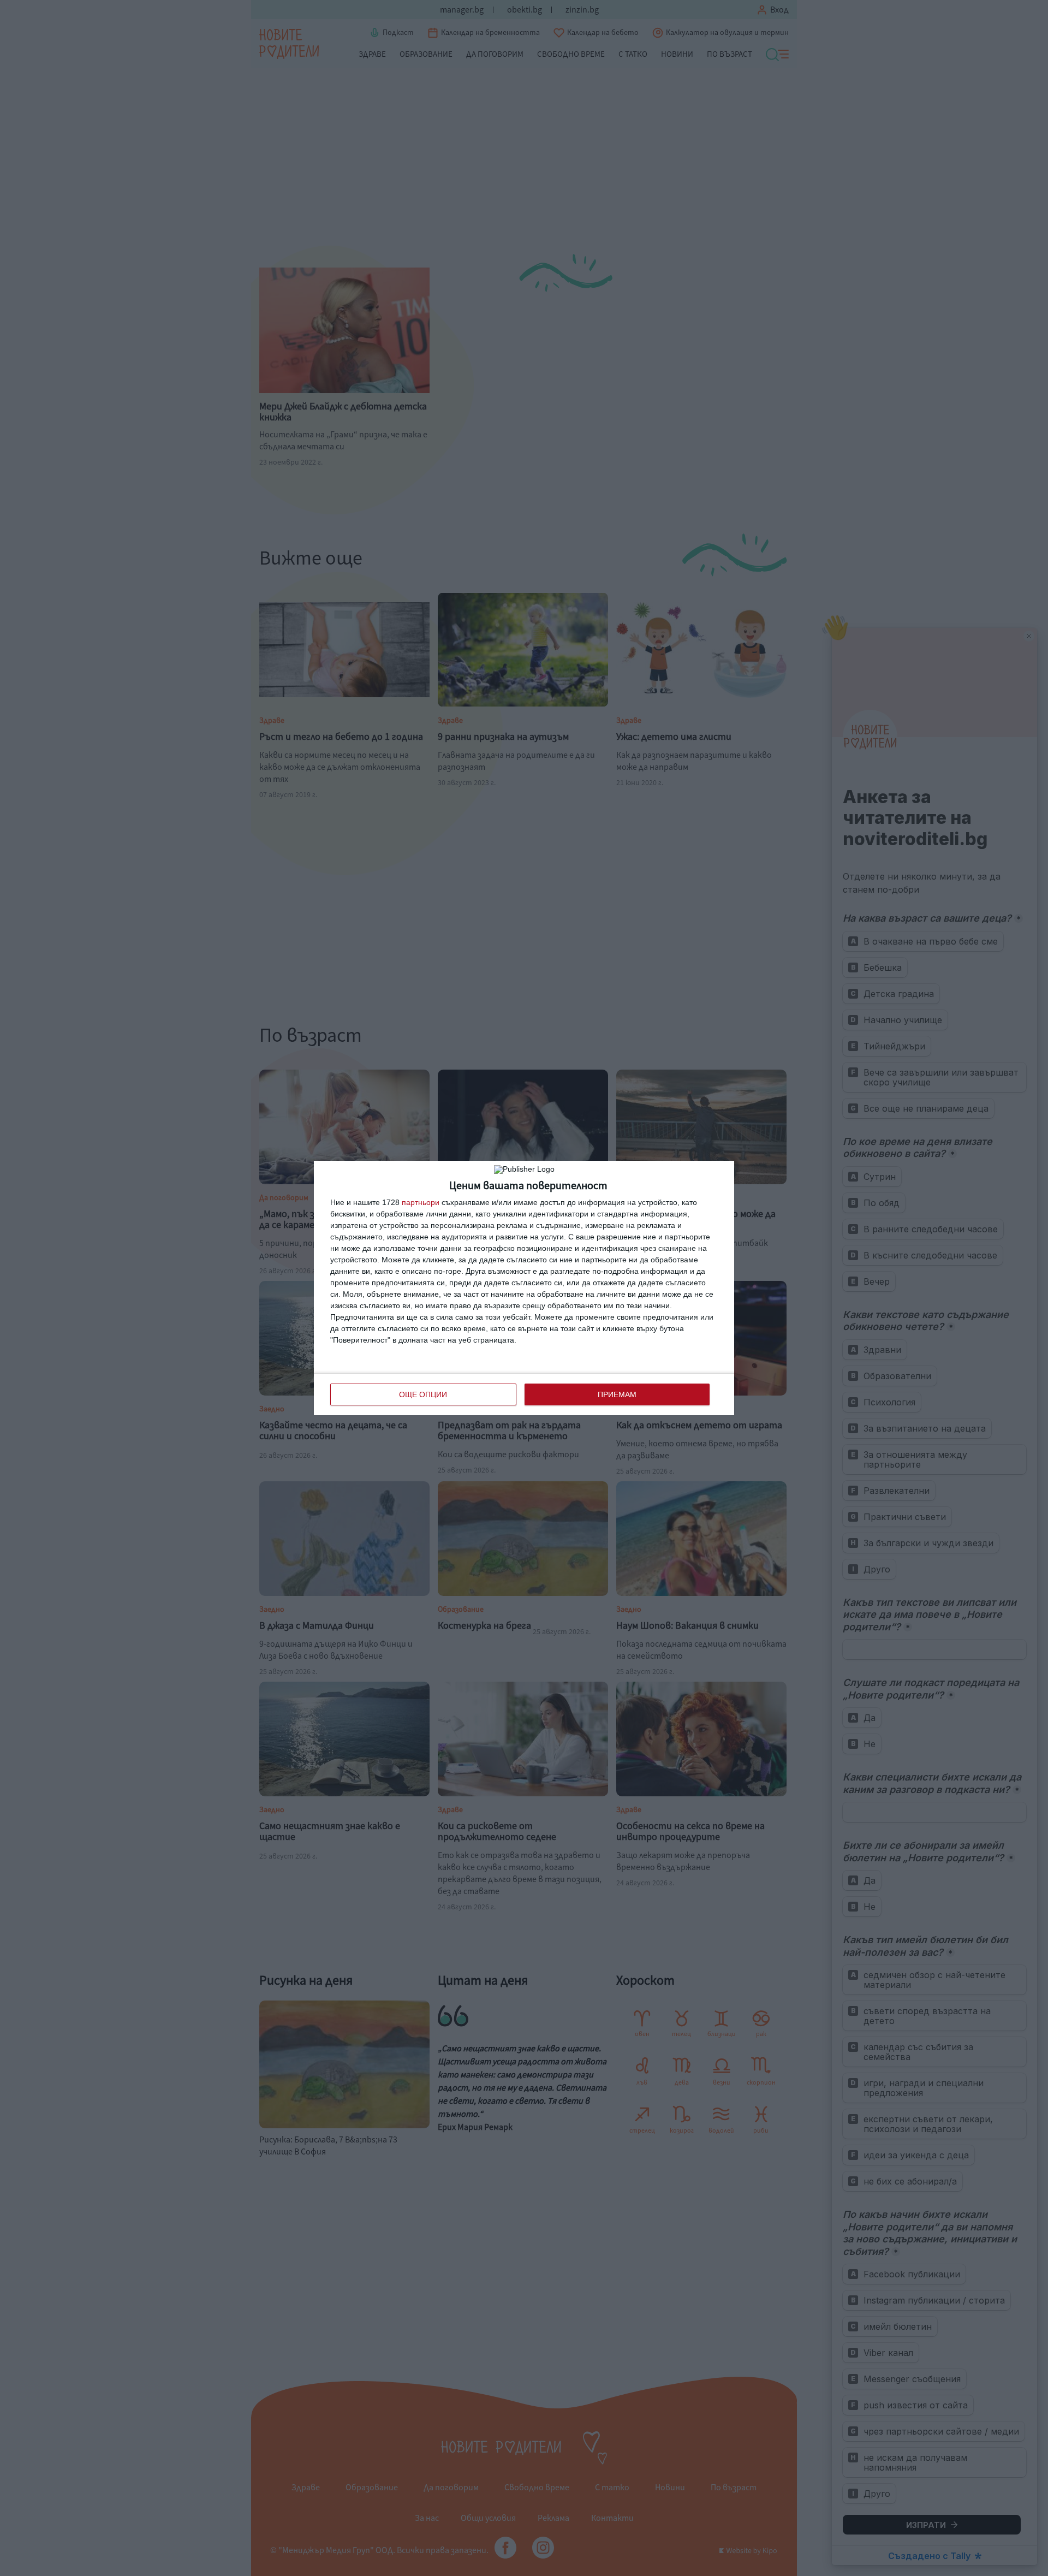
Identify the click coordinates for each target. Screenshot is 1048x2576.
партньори (421, 1202)
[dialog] (524, 1288)
